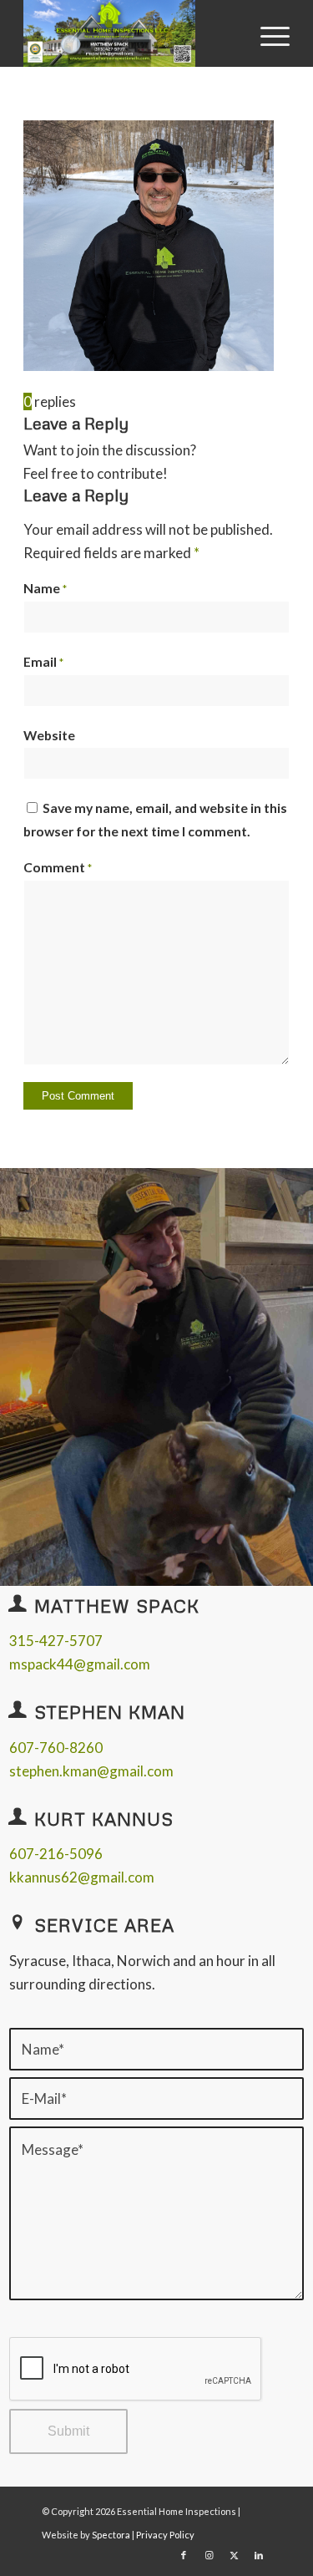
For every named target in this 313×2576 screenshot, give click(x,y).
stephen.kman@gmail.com (91, 1771)
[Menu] (267, 34)
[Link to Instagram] (209, 2555)
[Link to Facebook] (184, 2555)
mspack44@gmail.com (80, 1664)
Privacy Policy (165, 2535)
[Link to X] (234, 2555)
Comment (58, 867)
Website (49, 735)
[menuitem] (267, 34)
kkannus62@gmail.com (82, 1877)
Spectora (112, 2535)
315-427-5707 (56, 1641)
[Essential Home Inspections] (130, 33)
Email (43, 662)
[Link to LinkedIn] (259, 2555)
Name (45, 588)
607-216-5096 (56, 1854)
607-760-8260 (56, 1748)
